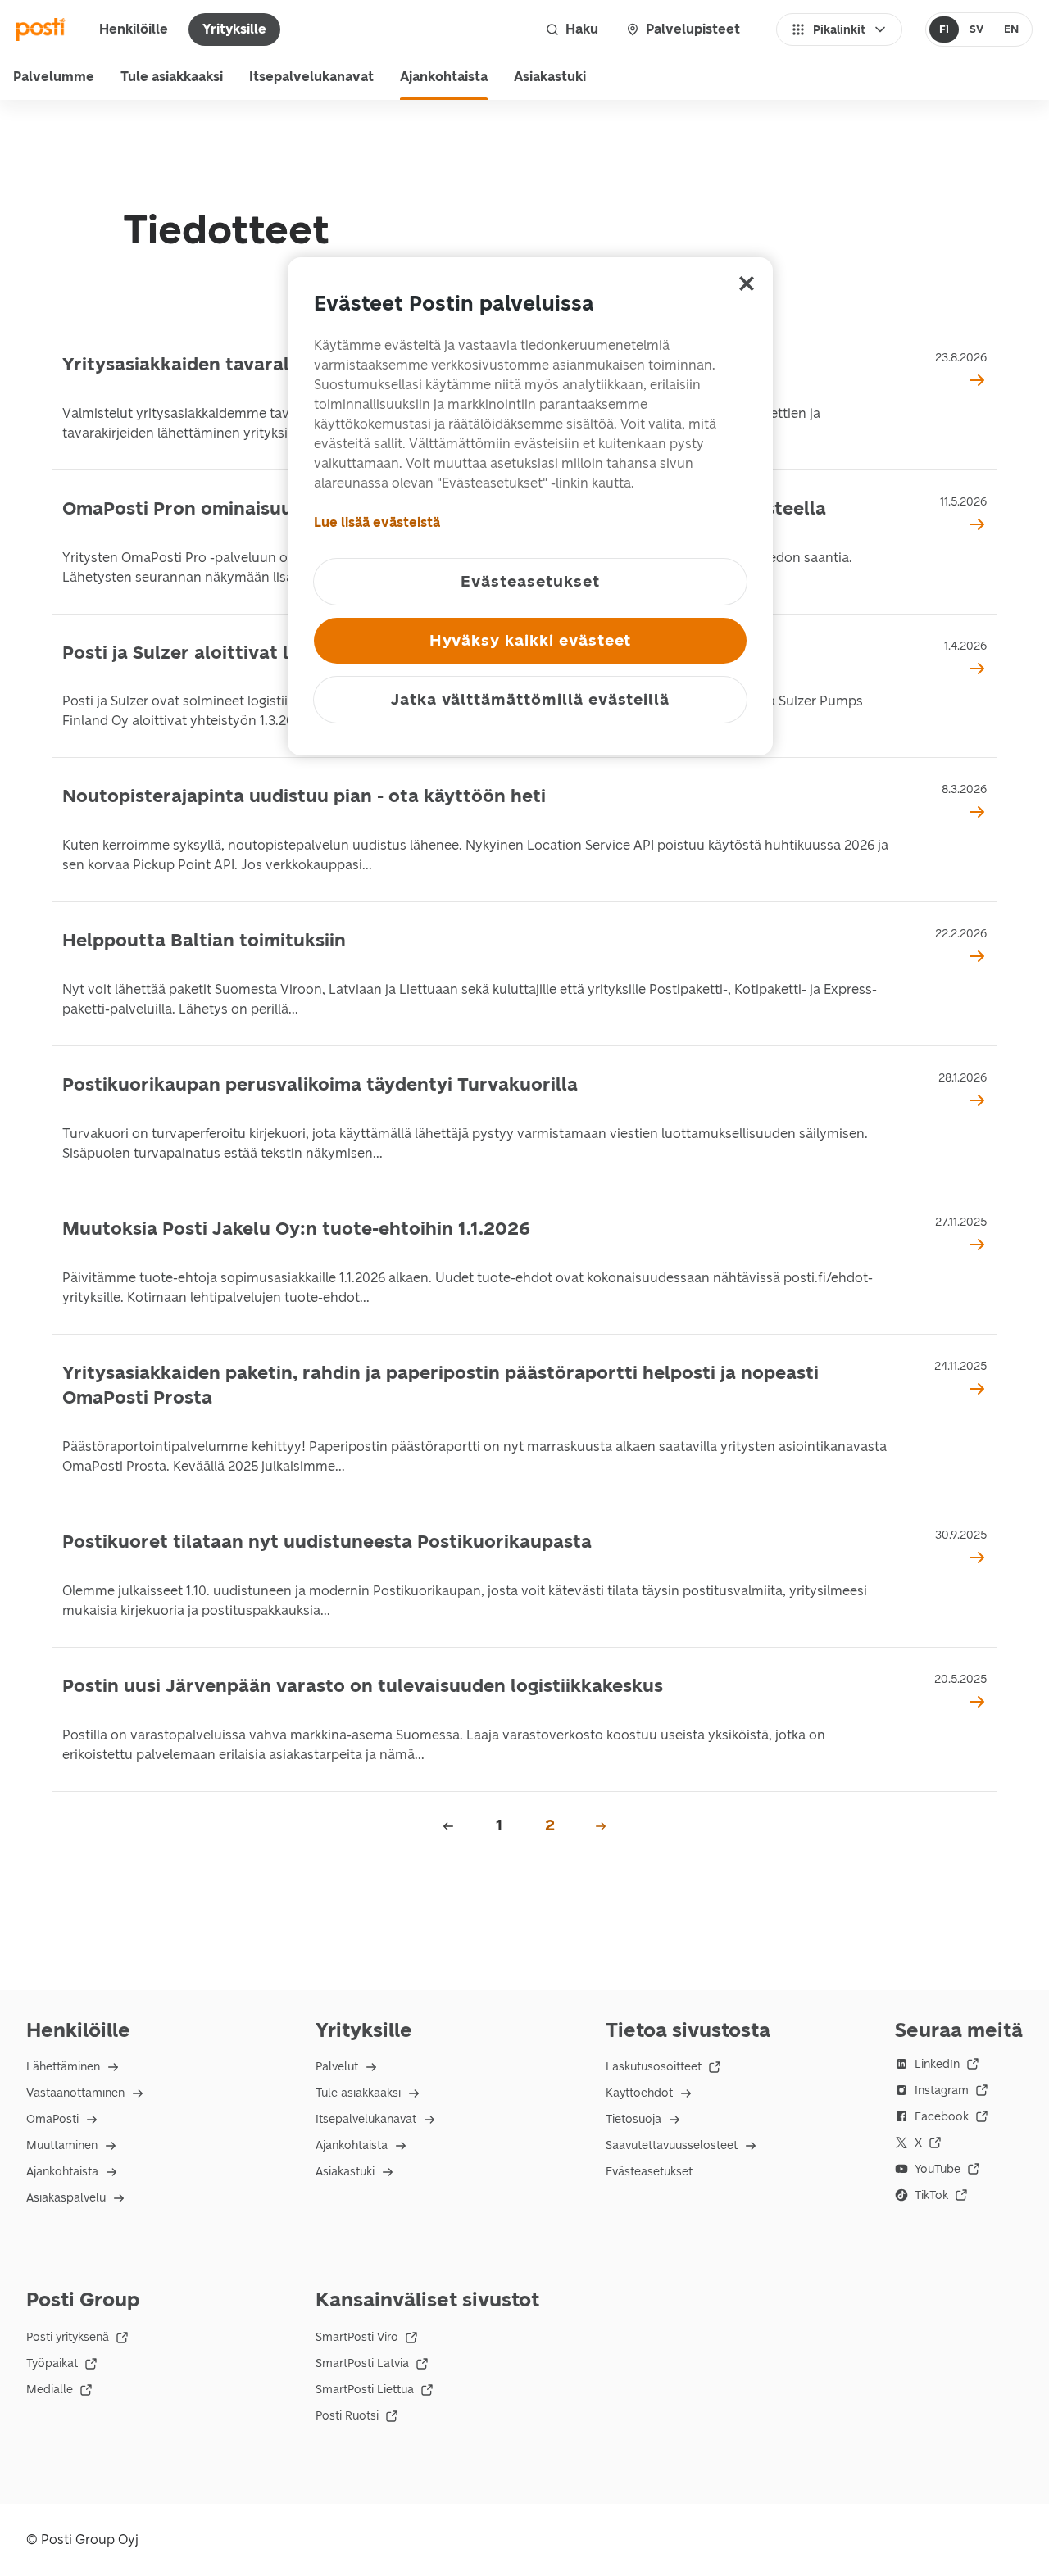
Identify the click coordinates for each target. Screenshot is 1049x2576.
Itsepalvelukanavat (311, 77)
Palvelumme (54, 77)
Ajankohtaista (444, 77)
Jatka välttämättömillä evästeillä (530, 699)
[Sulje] (747, 283)
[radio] (945, 29)
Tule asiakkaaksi (172, 77)
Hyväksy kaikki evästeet (531, 640)
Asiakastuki (550, 77)
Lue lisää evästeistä (377, 522)
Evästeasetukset (649, 2172)
